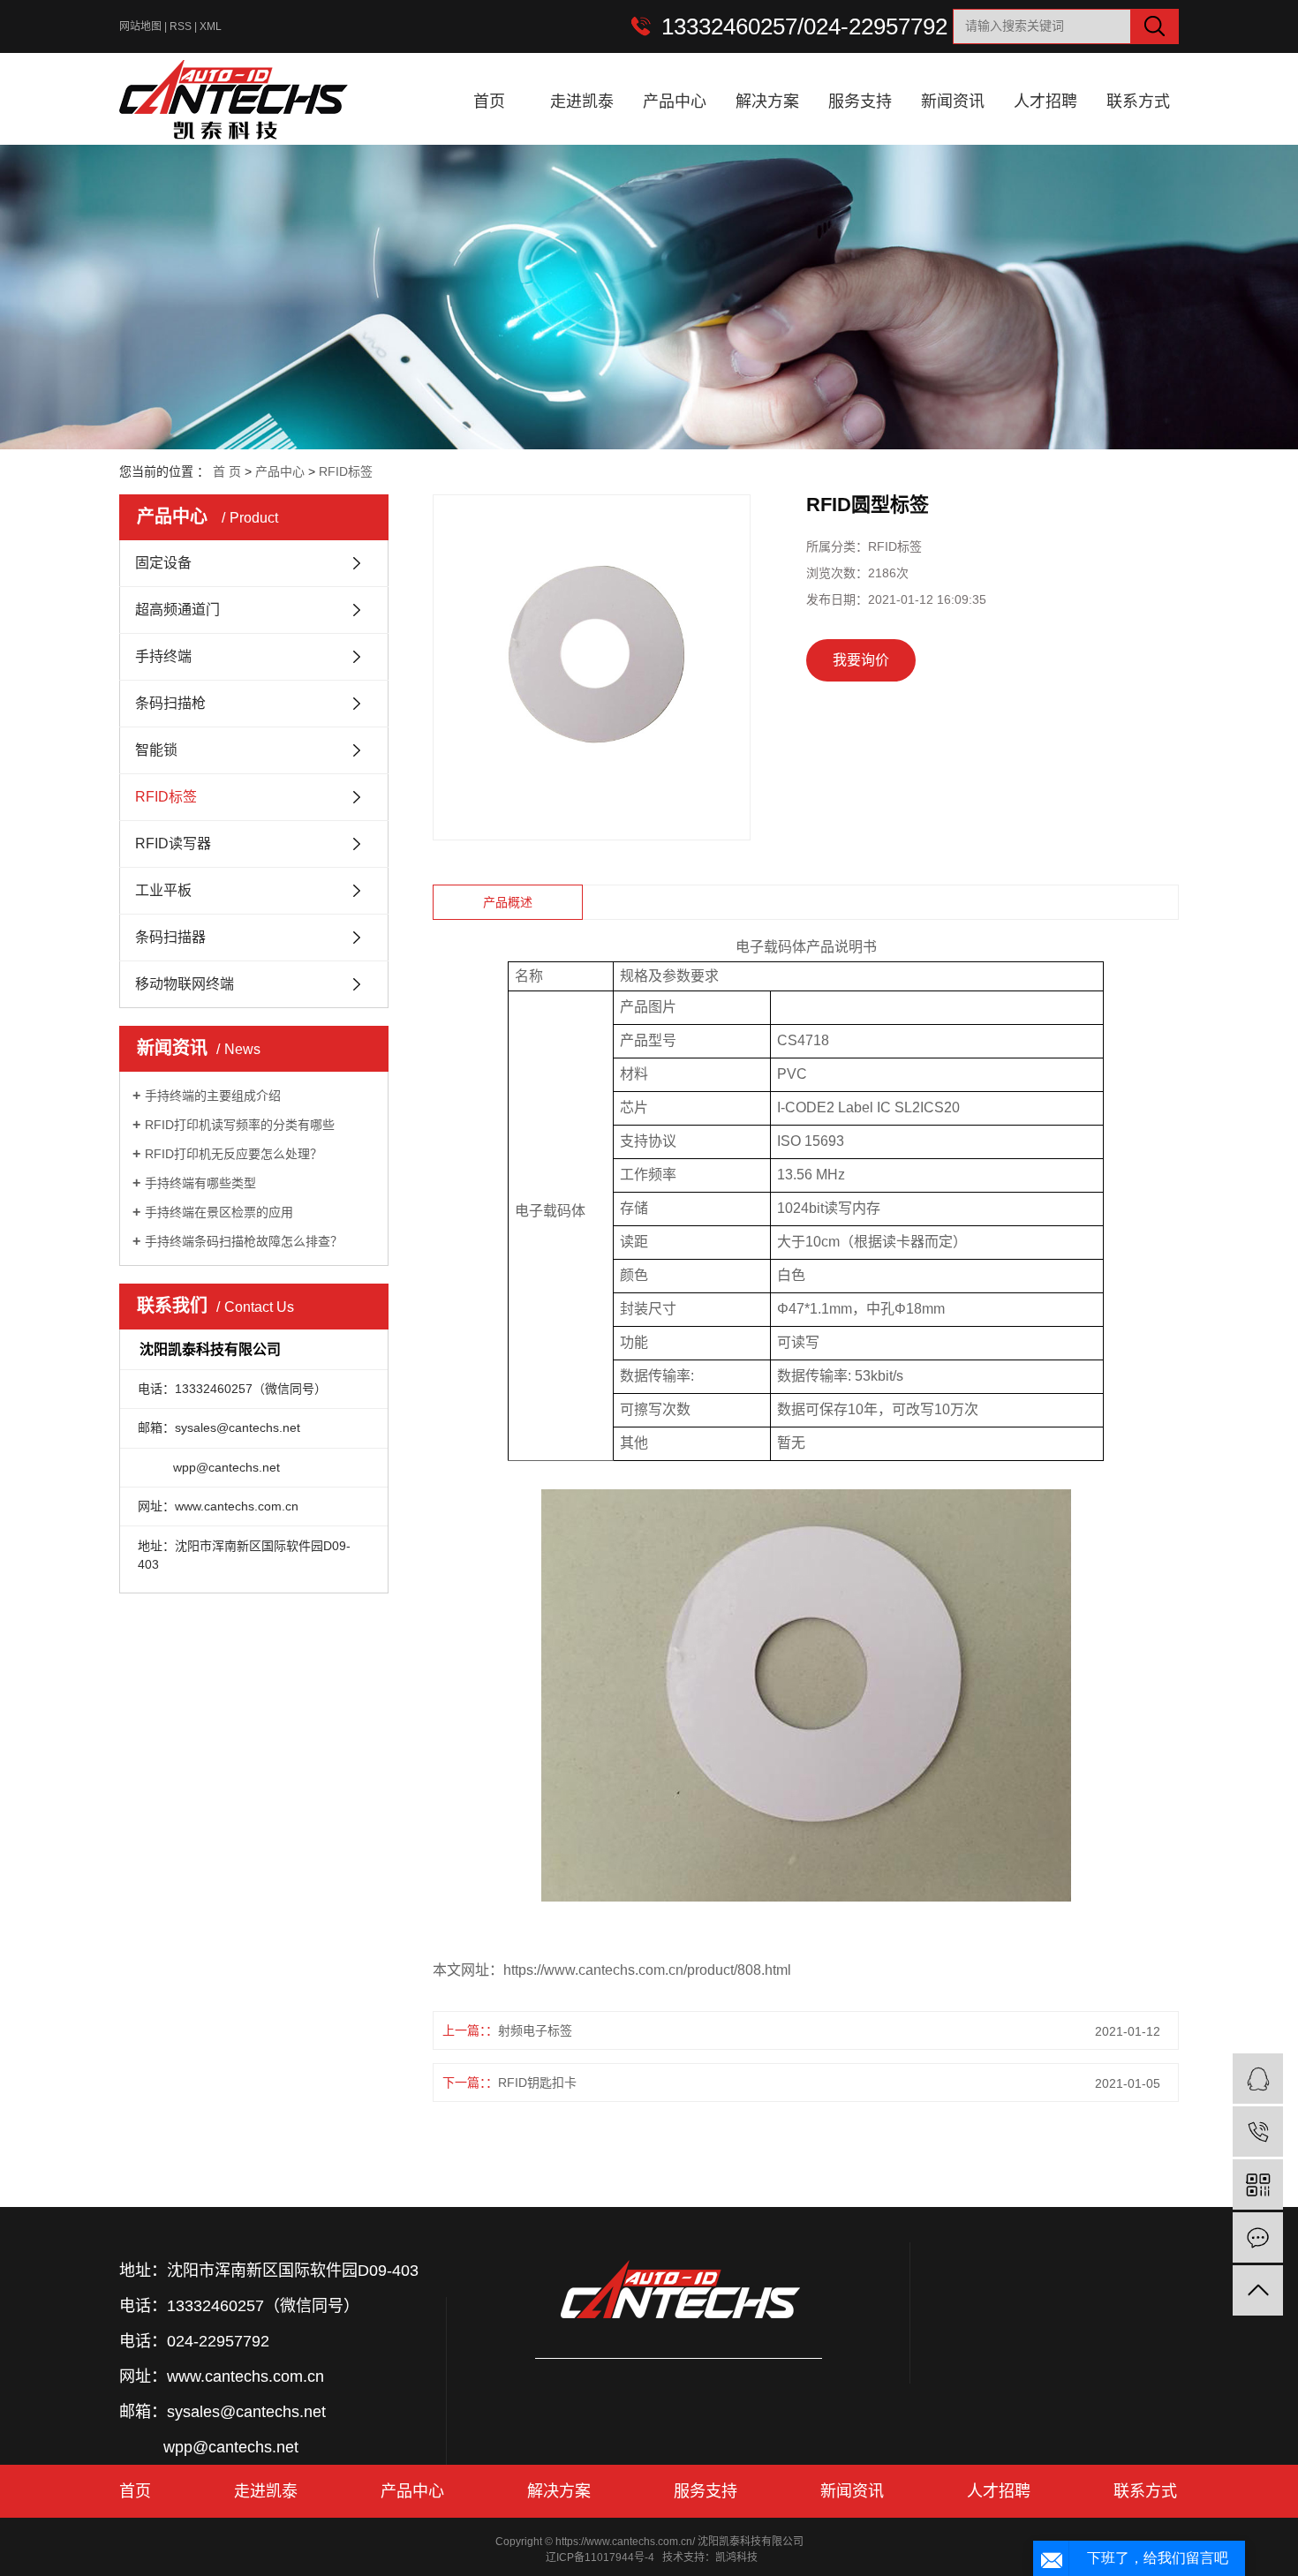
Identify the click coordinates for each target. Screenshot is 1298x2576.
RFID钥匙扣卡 (537, 2083)
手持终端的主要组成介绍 (213, 1096)
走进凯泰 (582, 102)
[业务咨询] (1258, 2079)
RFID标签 (346, 471)
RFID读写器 (173, 844)
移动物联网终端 (185, 984)
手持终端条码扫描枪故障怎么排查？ (244, 1241)
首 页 (227, 471)
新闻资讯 (953, 102)
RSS (181, 26)
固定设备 (163, 563)
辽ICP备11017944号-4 (600, 2557)
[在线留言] (1258, 2237)
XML (211, 26)
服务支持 (860, 102)
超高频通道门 (177, 610)
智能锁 (156, 750)
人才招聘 (1045, 102)
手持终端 (163, 656)
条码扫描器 (170, 937)
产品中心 (675, 102)
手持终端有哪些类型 (200, 1183)
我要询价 (861, 660)
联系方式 (1138, 102)
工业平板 (163, 890)
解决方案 (767, 102)
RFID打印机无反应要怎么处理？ (234, 1154)
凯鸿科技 (736, 2557)
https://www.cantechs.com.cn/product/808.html (647, 1970)
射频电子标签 (535, 2030)
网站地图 (140, 26)
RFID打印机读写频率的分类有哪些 (240, 1125)
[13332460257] (1258, 2132)
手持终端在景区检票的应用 (219, 1212)
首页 (489, 102)
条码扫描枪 (170, 703)
